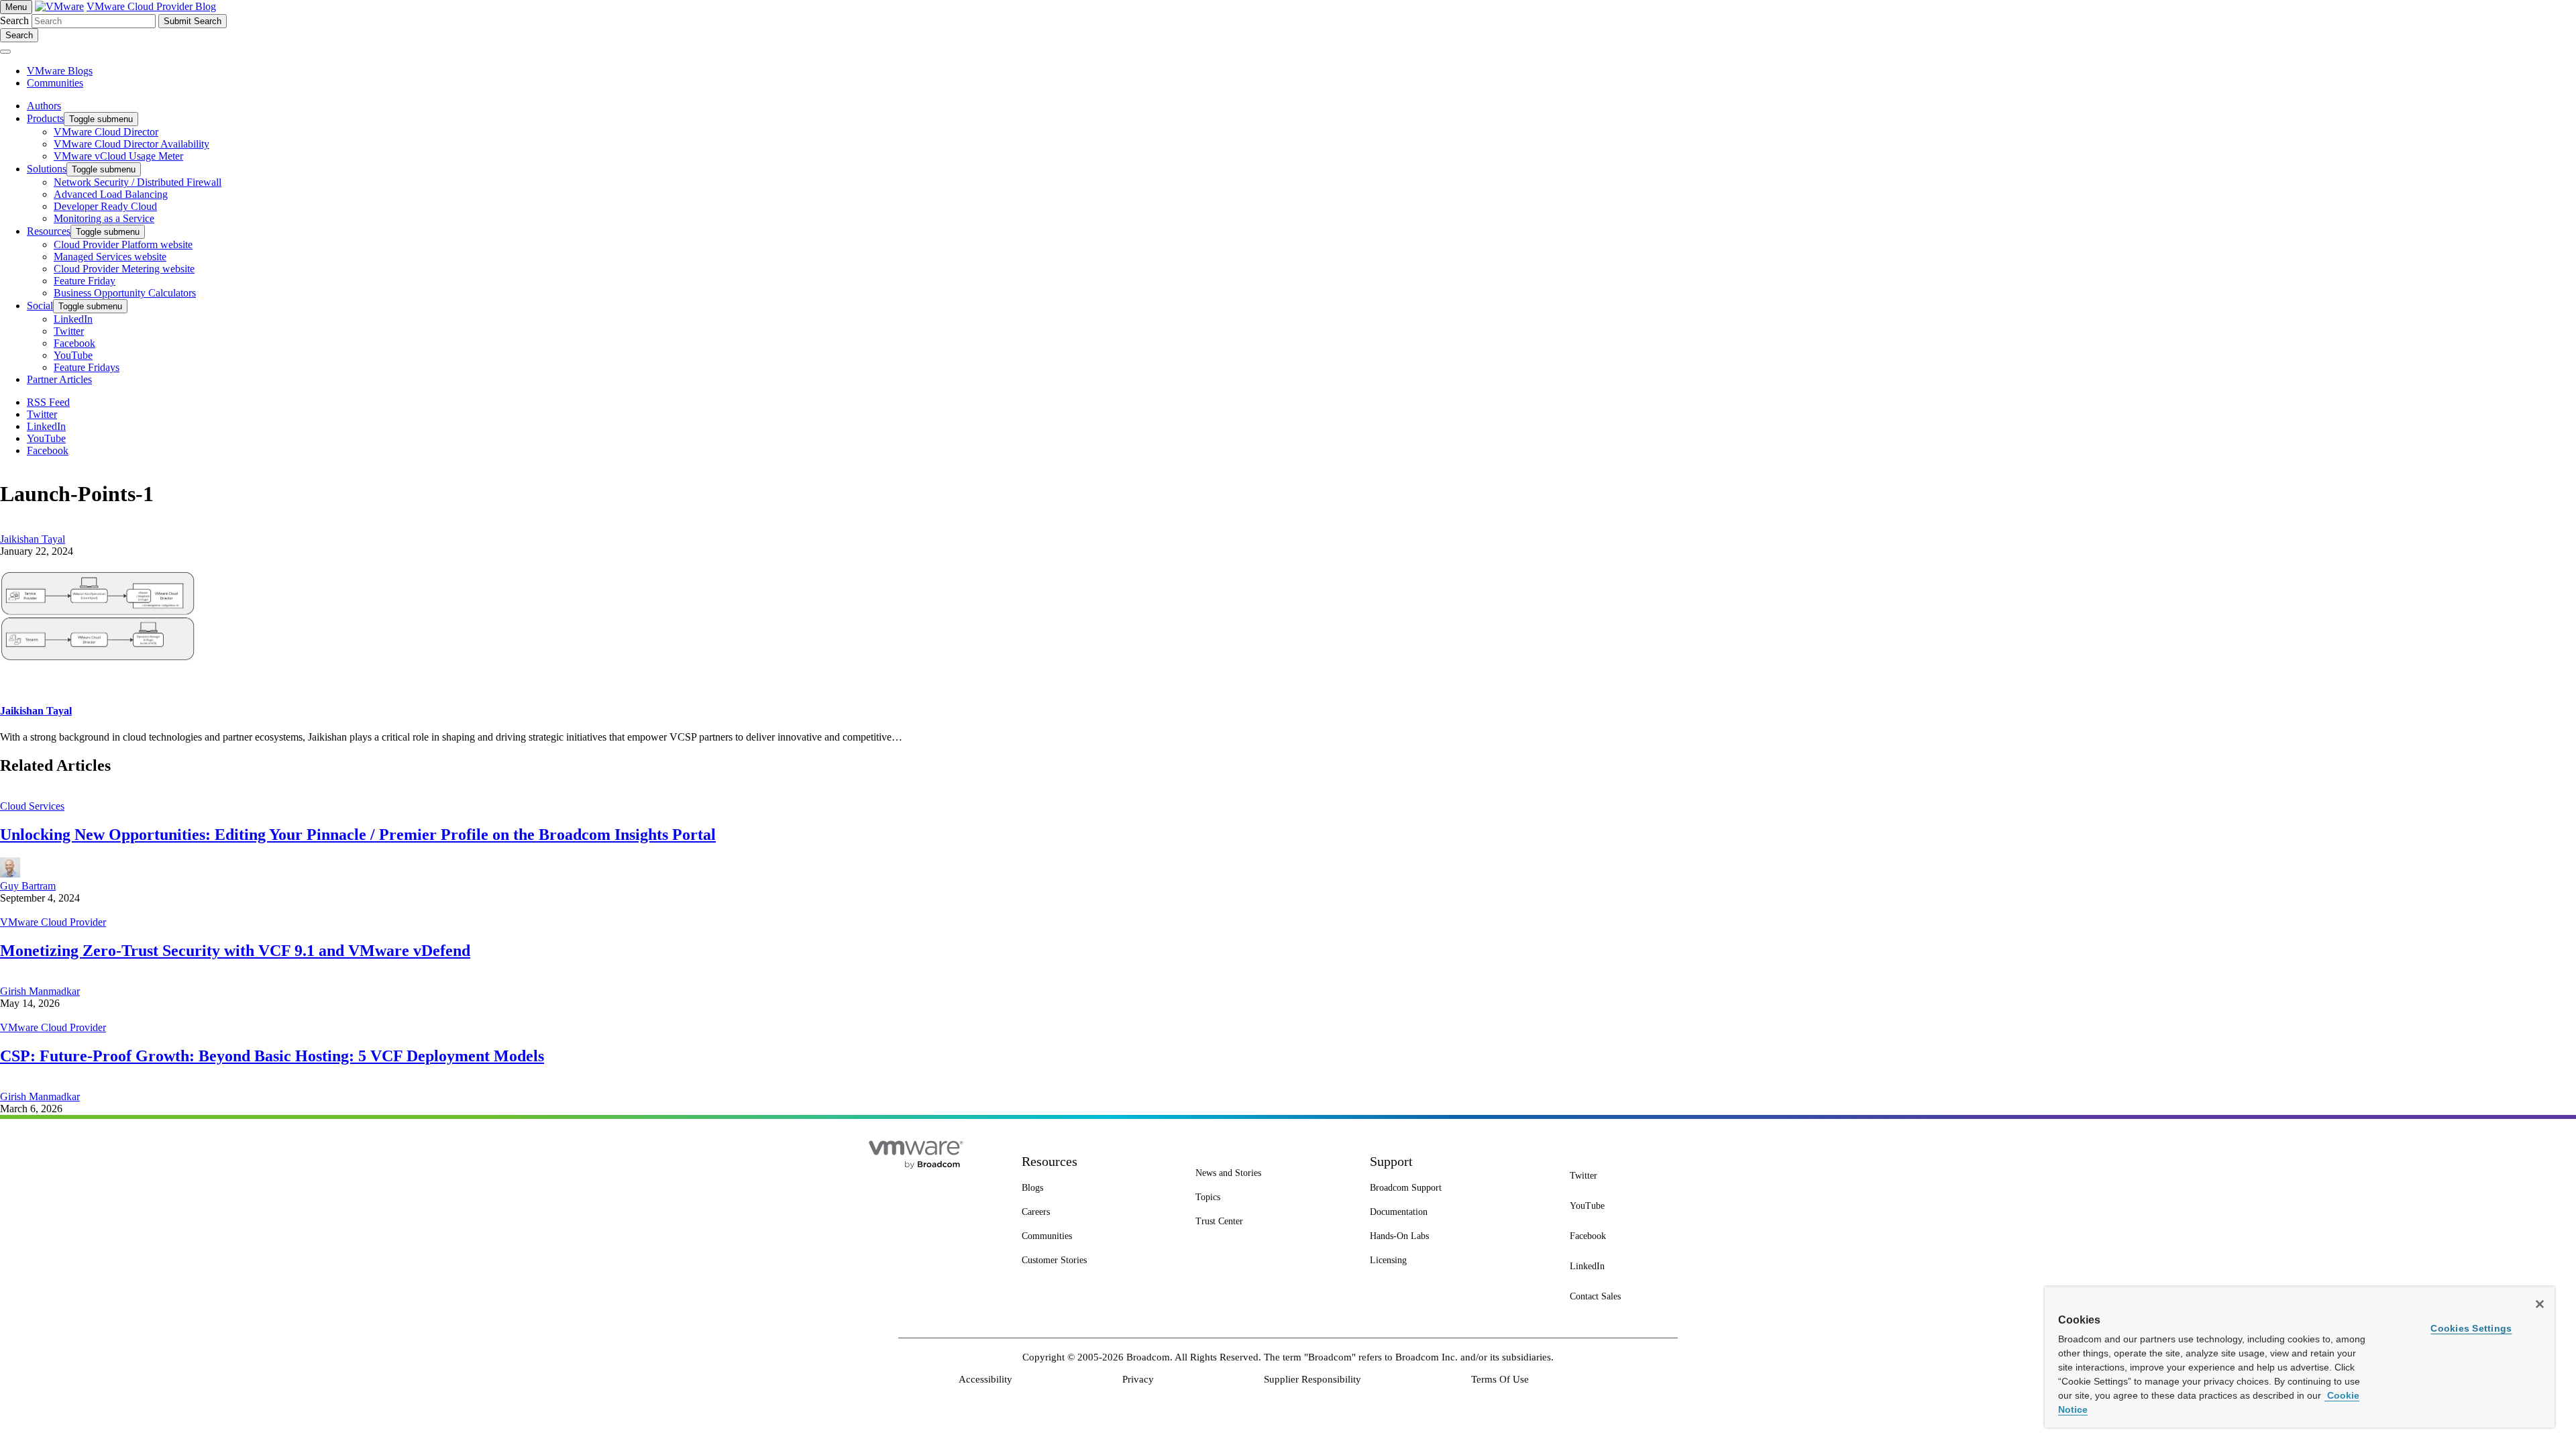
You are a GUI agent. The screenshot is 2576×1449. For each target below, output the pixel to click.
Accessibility (985, 1379)
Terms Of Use (1500, 1379)
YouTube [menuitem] (73, 355)
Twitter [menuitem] (69, 331)
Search (14, 20)
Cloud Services (32, 806)
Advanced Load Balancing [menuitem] (111, 194)
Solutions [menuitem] (47, 169)
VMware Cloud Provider (53, 922)
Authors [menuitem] (44, 106)
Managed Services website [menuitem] (110, 257)
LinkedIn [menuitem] (73, 319)
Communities (55, 83)
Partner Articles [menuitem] (59, 379)
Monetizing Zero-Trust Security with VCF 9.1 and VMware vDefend (235, 951)
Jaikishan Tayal (33, 539)
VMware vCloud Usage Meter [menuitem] (118, 156)
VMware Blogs (60, 71)
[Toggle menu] (5, 52)
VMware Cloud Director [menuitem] (106, 132)
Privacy (1138, 1379)
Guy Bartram (28, 886)
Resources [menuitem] (49, 231)
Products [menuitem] (45, 118)
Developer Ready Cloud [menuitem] (105, 206)
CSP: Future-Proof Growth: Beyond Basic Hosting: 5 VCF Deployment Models (272, 1056)
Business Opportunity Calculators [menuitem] (125, 293)
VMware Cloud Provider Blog (151, 6)
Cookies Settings (2471, 1328)
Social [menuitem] (40, 306)
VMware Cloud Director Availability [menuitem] (131, 144)
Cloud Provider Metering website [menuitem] (124, 269)
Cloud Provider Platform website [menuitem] (123, 245)
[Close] (2540, 1304)
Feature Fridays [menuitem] (87, 367)
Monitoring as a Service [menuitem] (104, 218)
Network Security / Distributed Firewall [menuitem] (138, 182)
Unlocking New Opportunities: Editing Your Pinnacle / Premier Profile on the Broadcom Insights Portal (358, 835)
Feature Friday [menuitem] (85, 281)
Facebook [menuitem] (74, 343)
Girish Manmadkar (40, 991)
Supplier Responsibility (1312, 1379)
